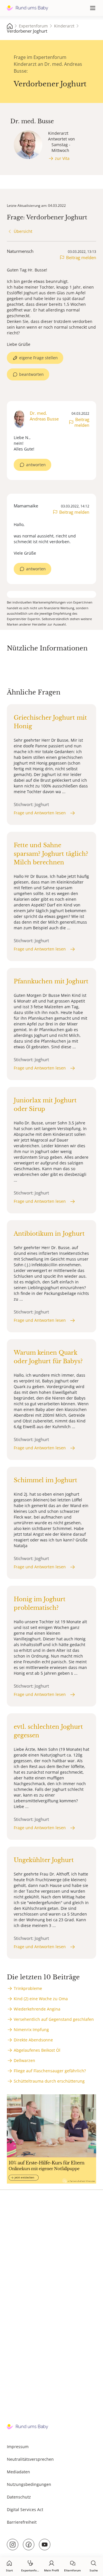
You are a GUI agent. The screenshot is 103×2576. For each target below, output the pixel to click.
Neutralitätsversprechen (30, 2459)
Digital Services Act (25, 2509)
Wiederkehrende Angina (37, 2009)
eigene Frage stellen (38, 358)
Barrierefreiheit (22, 2522)
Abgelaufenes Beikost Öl (37, 2050)
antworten (36, 465)
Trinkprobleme (28, 1988)
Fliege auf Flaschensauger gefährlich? (50, 2071)
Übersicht (23, 231)
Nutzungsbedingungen (29, 2484)
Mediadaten (18, 2472)
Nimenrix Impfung (31, 2030)
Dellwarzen (24, 2060)
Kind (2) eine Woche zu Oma (41, 1999)
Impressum (18, 2447)
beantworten (31, 374)
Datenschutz (19, 2497)
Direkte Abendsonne (33, 2040)
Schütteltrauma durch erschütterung (49, 2081)
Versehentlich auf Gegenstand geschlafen (54, 2019)
